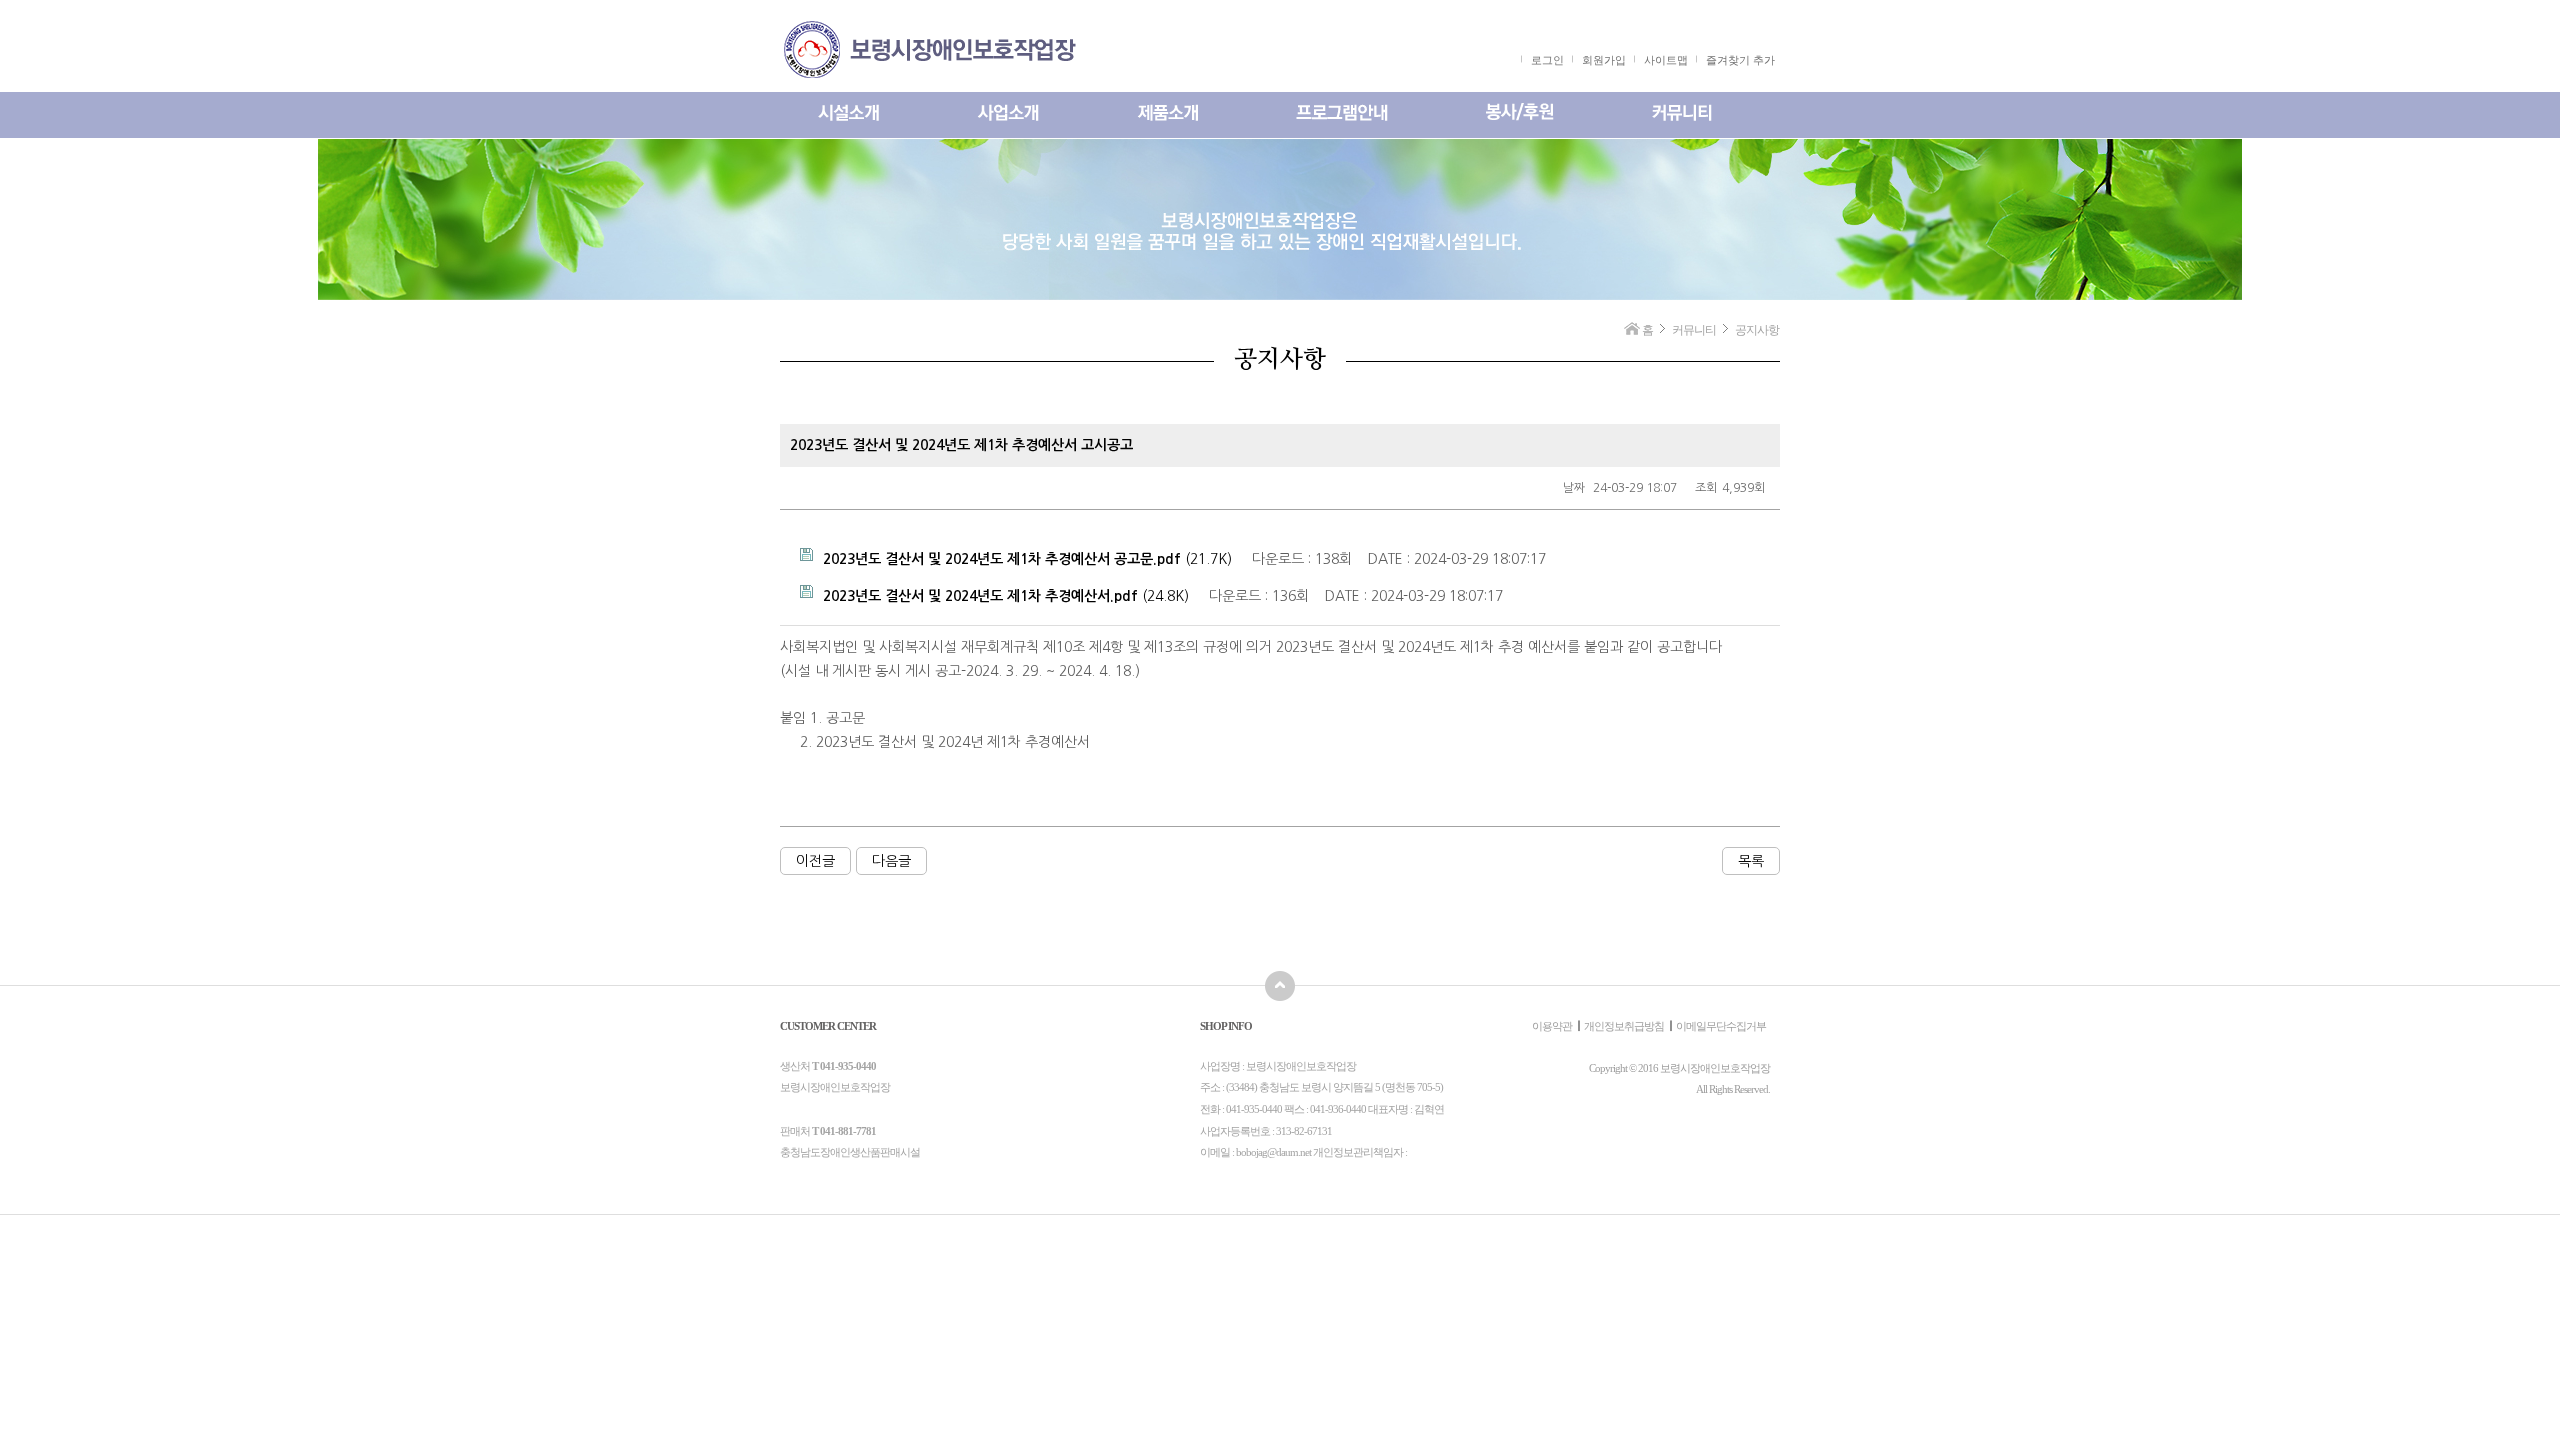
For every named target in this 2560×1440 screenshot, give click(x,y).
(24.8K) (1006, 596)
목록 (1751, 861)
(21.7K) (1027, 559)
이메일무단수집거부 (1721, 1026)
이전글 (815, 861)
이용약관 (1552, 1026)
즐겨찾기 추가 (1740, 60)
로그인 (1547, 60)
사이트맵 (1666, 60)
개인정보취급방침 (1624, 1026)
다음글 (891, 861)
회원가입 (1604, 60)
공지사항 (1757, 330)
